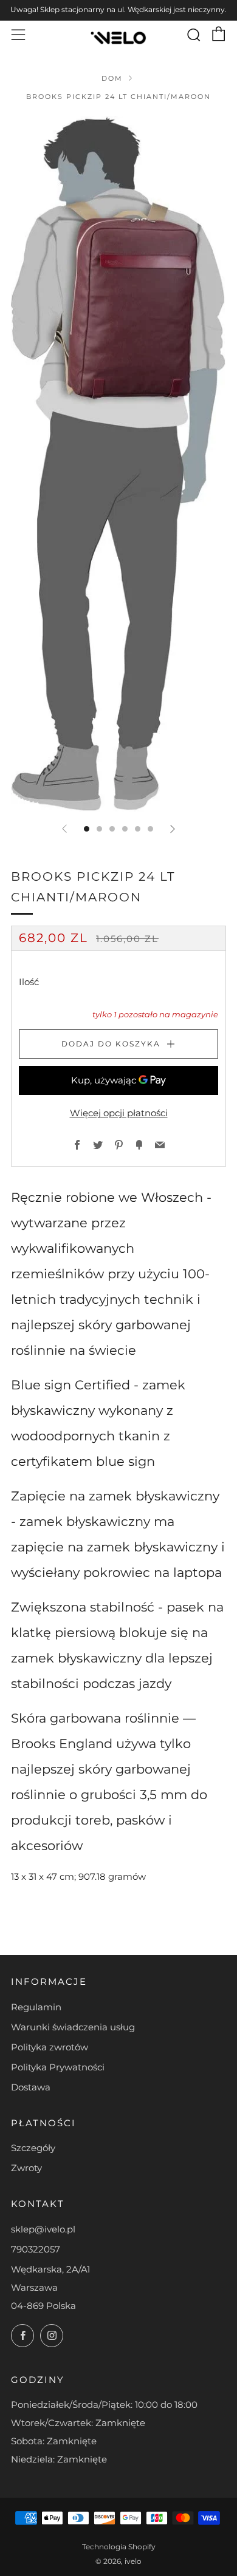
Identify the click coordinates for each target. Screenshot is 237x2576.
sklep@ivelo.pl (43, 2229)
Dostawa (31, 2087)
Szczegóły (33, 2148)
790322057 (36, 2249)
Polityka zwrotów (50, 2047)
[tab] (87, 829)
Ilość (29, 982)
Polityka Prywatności (58, 2067)
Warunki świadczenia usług (73, 2027)
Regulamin (36, 2007)
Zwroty (26, 2168)
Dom (112, 78)
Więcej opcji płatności (119, 1113)
